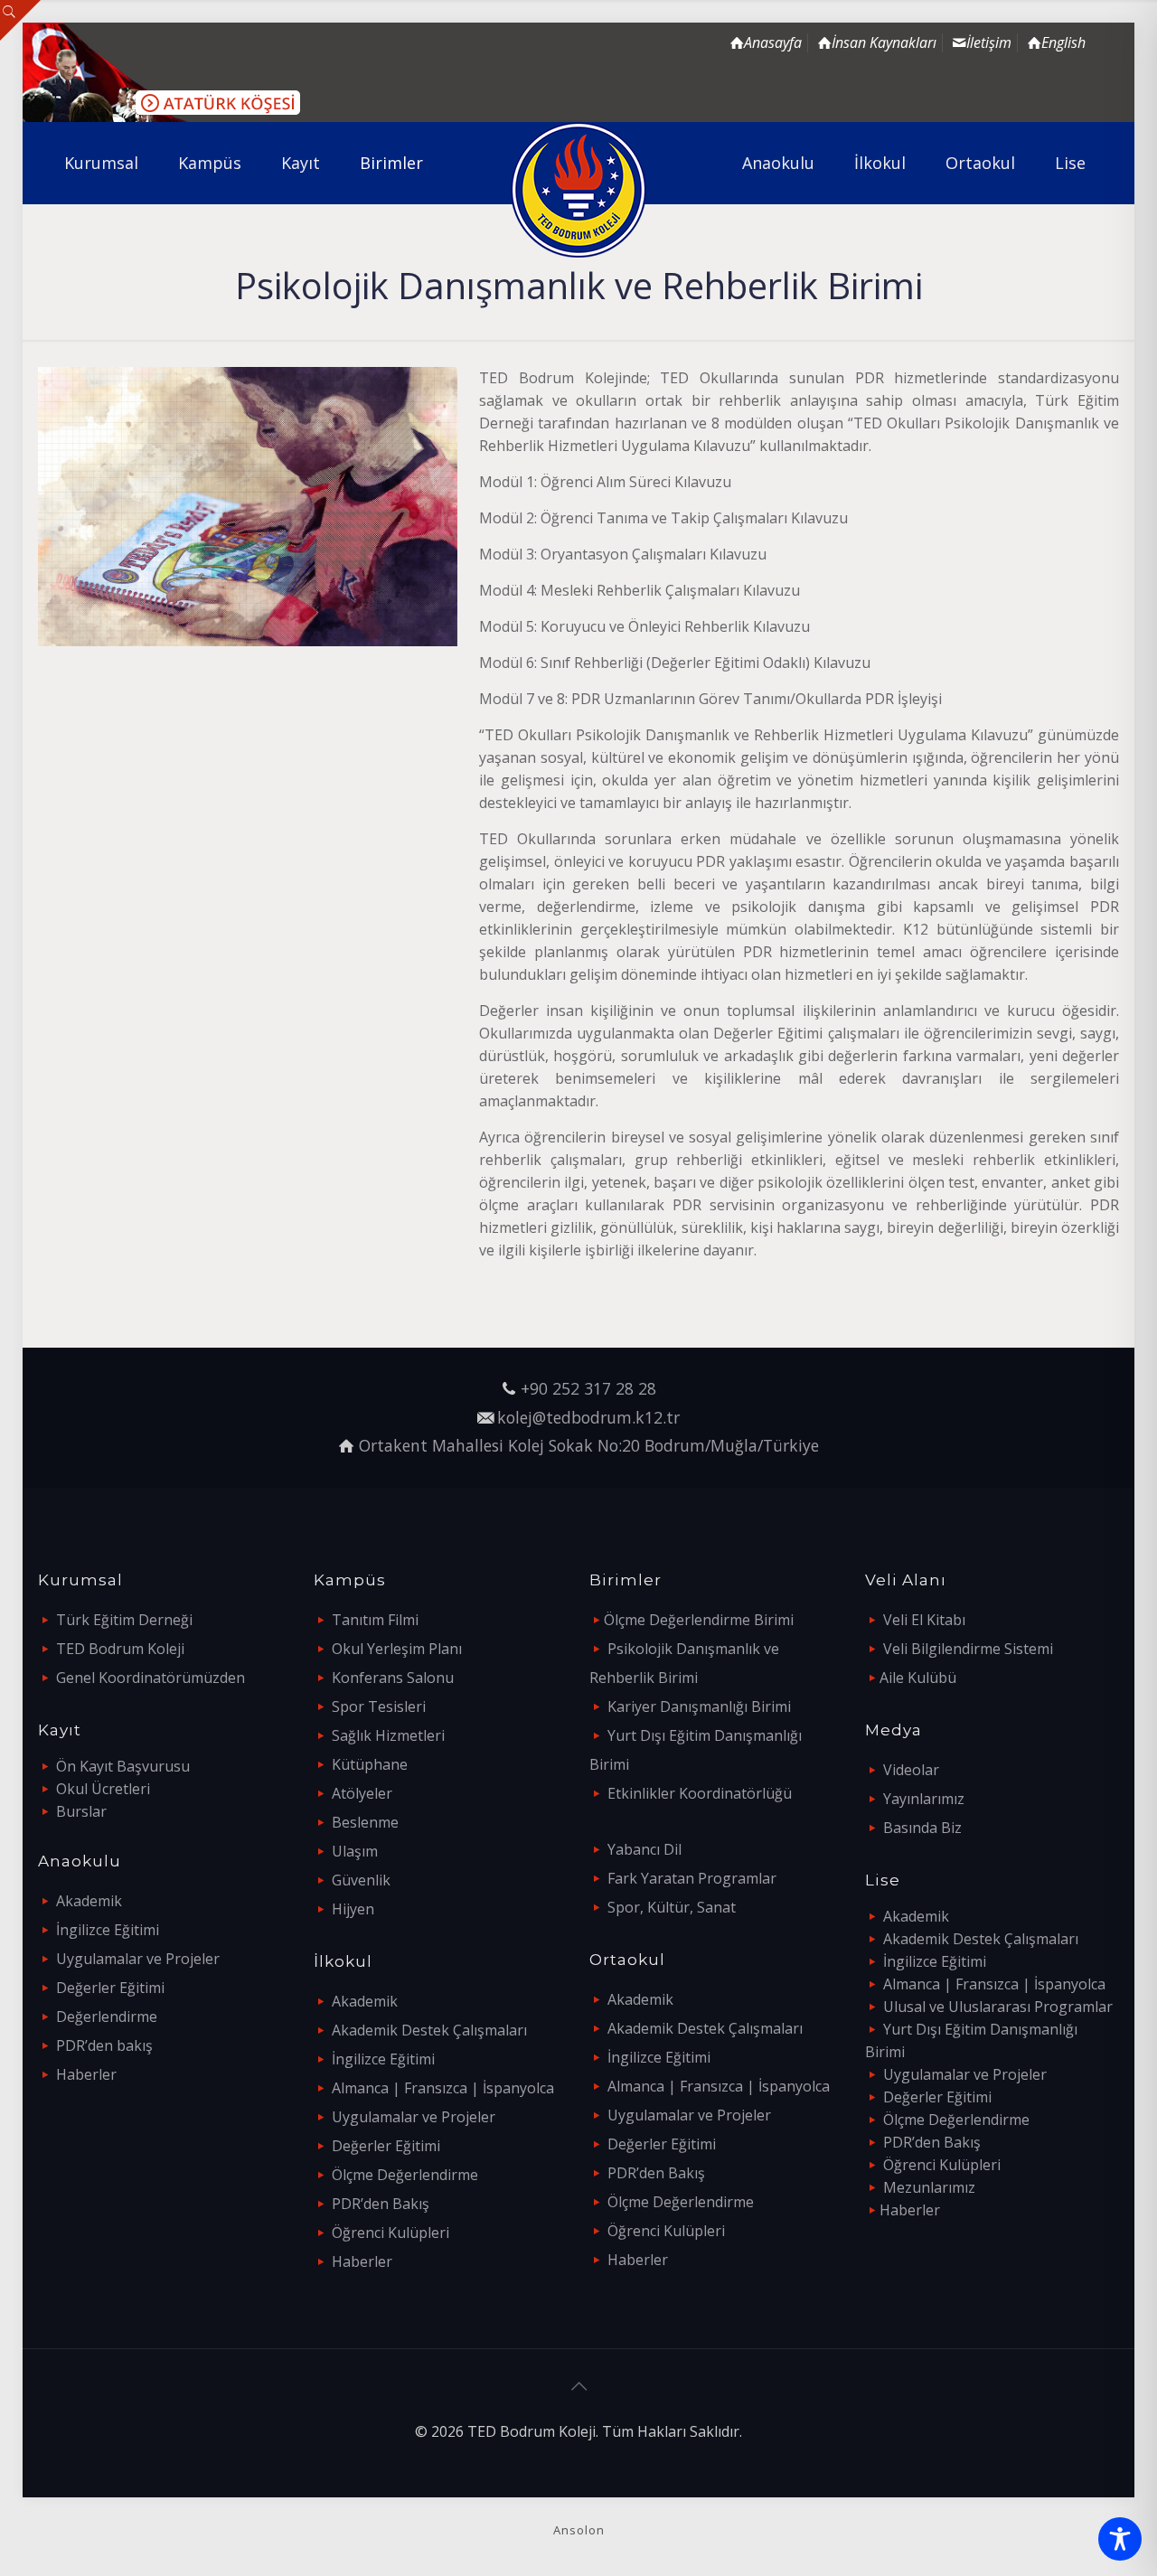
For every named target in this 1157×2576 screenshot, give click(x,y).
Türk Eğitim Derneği (124, 1620)
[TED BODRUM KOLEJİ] (579, 190)
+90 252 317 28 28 (588, 1388)
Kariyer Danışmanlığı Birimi (699, 1706)
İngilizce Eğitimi (108, 1930)
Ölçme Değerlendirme (405, 2175)
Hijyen (353, 1909)
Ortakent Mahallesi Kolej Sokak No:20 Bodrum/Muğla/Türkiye (589, 1445)
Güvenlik (361, 1880)
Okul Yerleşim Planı (397, 1649)
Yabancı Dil (644, 1849)
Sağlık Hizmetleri (388, 1735)
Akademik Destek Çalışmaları (429, 2030)
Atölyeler (362, 1793)
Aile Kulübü (918, 1678)
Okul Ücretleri (103, 1789)
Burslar (81, 1811)
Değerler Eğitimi (110, 1988)
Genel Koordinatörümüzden (151, 1678)
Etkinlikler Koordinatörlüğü (700, 1793)
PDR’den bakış (104, 2045)
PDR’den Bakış (381, 2204)
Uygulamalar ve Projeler (138, 1959)
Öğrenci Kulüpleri (390, 2233)
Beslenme (365, 1822)
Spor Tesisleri (379, 1706)
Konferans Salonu (393, 1678)
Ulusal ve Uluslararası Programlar (998, 2007)
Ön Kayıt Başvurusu (123, 1766)
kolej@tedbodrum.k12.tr (588, 1417)
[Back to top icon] (578, 2386)
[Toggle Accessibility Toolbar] (1120, 2539)
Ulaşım (355, 1851)
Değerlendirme (107, 2017)
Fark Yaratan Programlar (692, 1878)
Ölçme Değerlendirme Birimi (699, 1620)
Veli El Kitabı (924, 1620)
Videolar (911, 1770)
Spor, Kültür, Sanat (672, 1907)
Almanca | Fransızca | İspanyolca (443, 2088)
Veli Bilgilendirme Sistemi (968, 1649)
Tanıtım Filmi (375, 1620)
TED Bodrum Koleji (120, 1649)
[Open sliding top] (20, 20)
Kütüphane (370, 1764)
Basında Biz (922, 1828)
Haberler (86, 2074)
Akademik (89, 1901)
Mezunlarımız (929, 2187)
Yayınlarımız (924, 1799)
